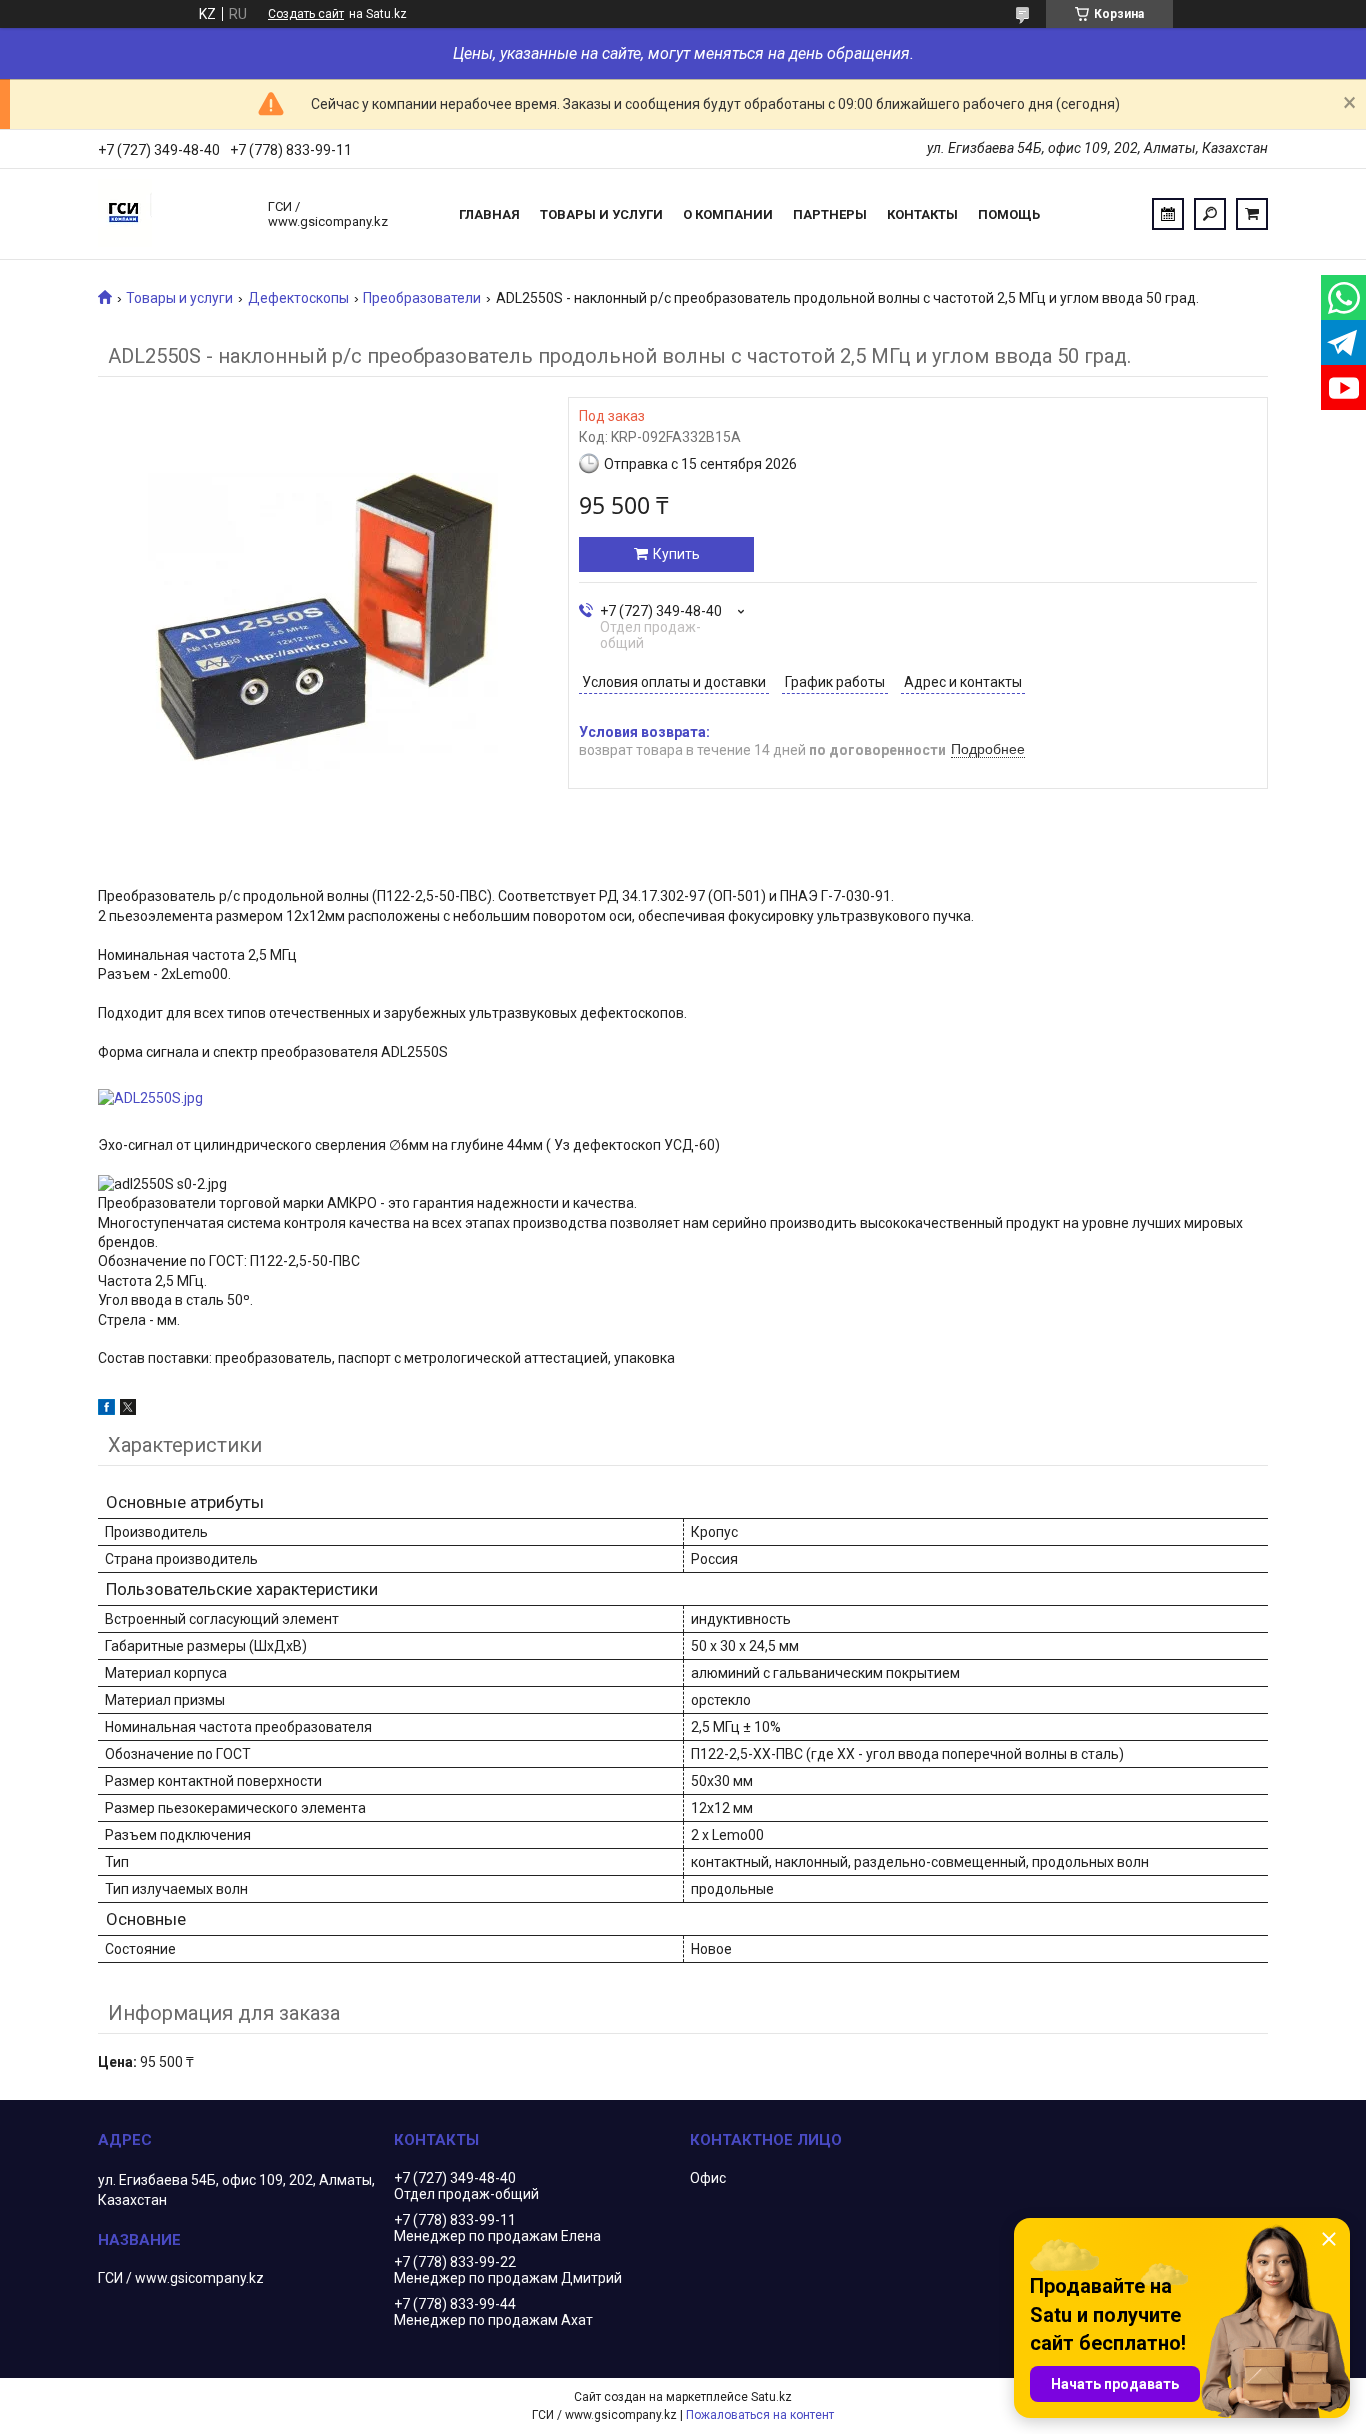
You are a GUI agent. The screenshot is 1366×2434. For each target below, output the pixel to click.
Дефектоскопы (298, 298)
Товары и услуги (601, 214)
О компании (728, 214)
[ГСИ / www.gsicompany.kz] (173, 214)
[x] (128, 1410)
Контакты (922, 214)
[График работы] (1168, 214)
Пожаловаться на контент (760, 2415)
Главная (489, 214)
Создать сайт (306, 14)
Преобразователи (422, 298)
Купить (676, 554)
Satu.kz (771, 2397)
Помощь (1009, 214)
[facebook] (106, 1410)
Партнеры (830, 214)
